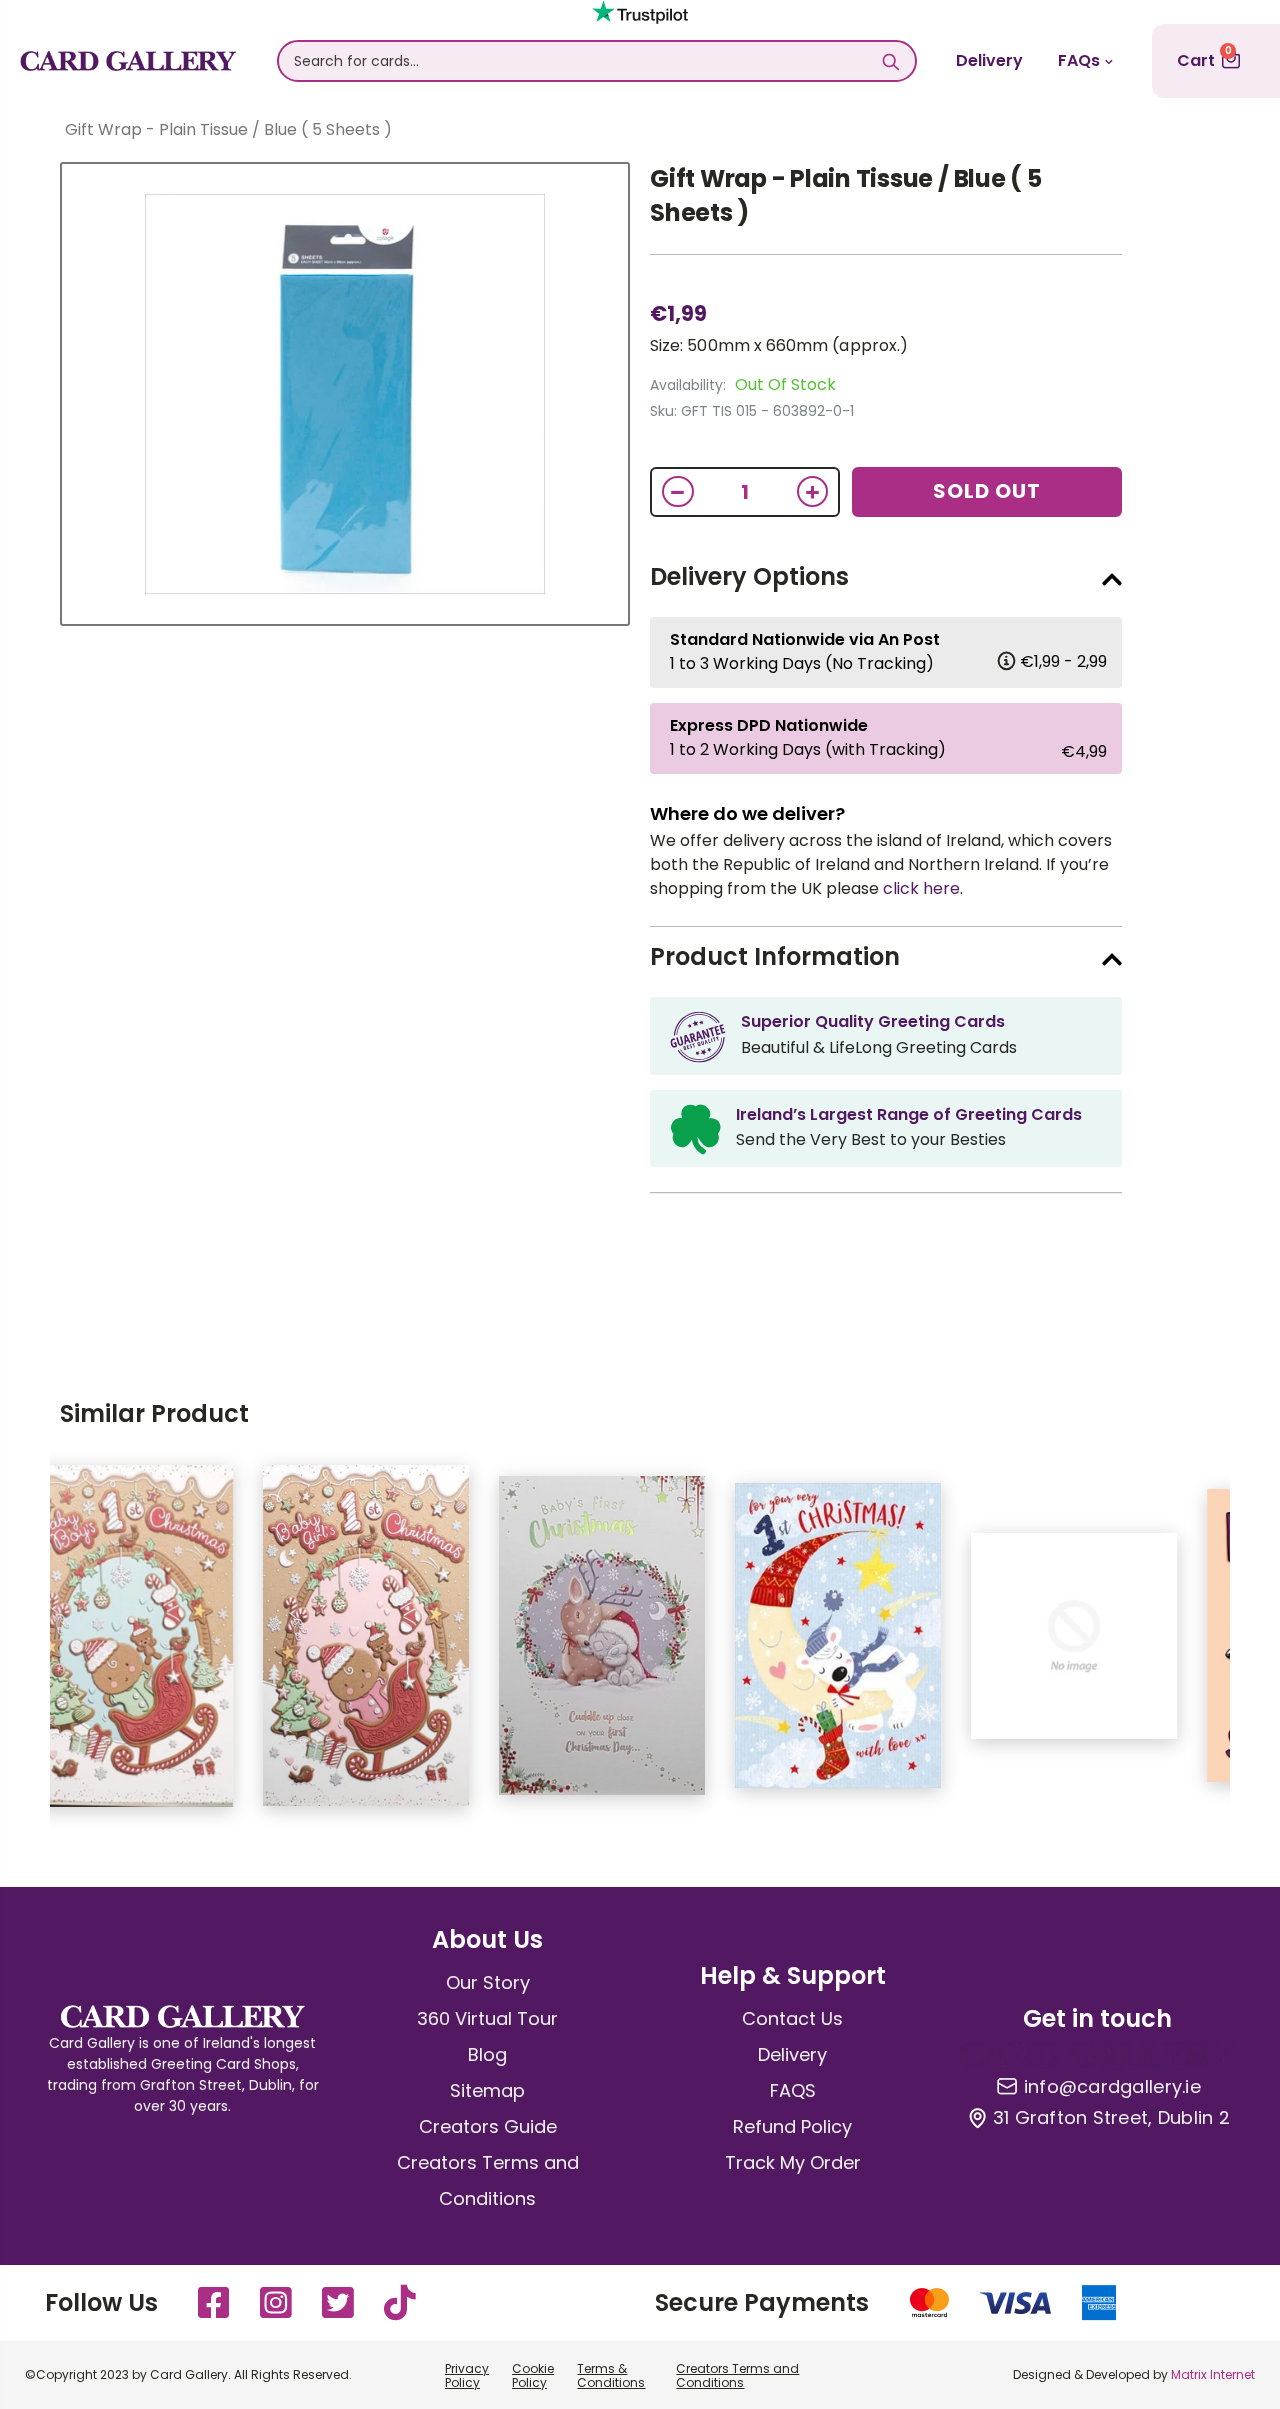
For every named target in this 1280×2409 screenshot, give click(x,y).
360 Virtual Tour (487, 2018)
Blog (487, 2054)
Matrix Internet (1213, 2374)
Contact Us (792, 2018)
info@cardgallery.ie (1112, 2087)
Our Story (488, 1982)
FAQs (1079, 60)
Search (890, 61)
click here (921, 888)
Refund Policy (792, 2126)
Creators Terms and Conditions (737, 2375)
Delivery (989, 60)
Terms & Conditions (611, 2375)
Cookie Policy (533, 2375)
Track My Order (793, 2162)
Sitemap (487, 2090)
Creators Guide (488, 2126)
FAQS (793, 2090)
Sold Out (987, 491)
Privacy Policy (467, 2375)
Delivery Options (749, 576)
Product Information (775, 956)
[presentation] (20, 1646)
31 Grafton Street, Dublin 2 (1111, 2118)
